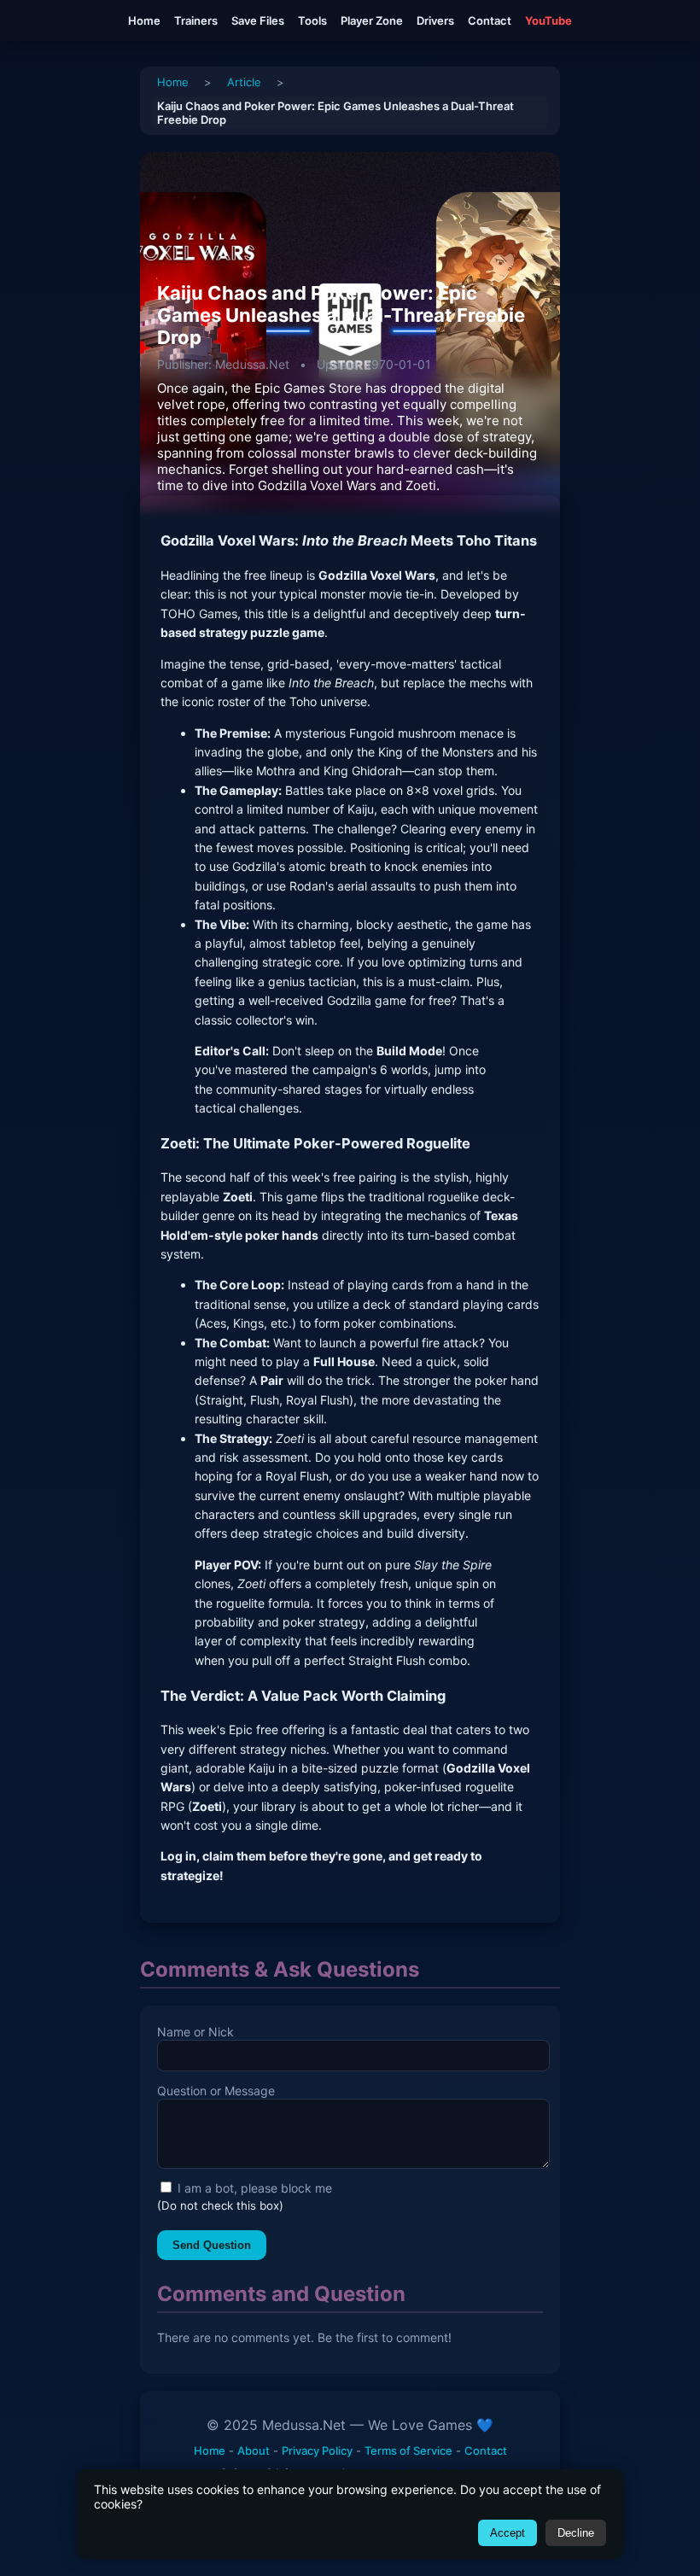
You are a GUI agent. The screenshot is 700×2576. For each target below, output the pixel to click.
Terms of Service (408, 2450)
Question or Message (216, 2091)
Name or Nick (195, 2032)
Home (144, 20)
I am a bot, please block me (253, 2188)
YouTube (548, 20)
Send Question (212, 2245)
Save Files (258, 20)
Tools (312, 20)
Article (244, 82)
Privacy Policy (317, 2450)
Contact (490, 20)
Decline (576, 2533)
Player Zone (372, 20)
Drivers (435, 20)
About (254, 2450)
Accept (507, 2533)
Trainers (196, 20)
